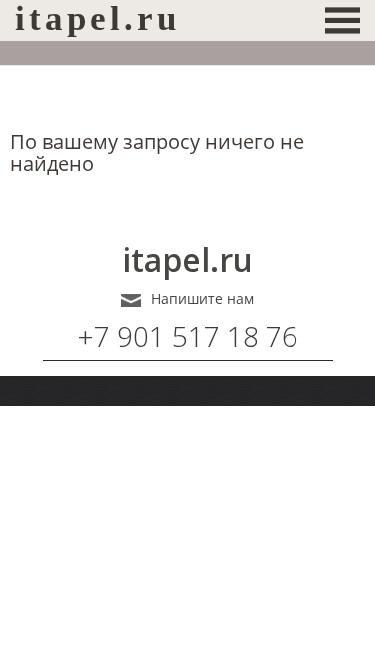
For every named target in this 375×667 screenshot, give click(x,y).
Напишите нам (202, 299)
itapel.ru (187, 260)
